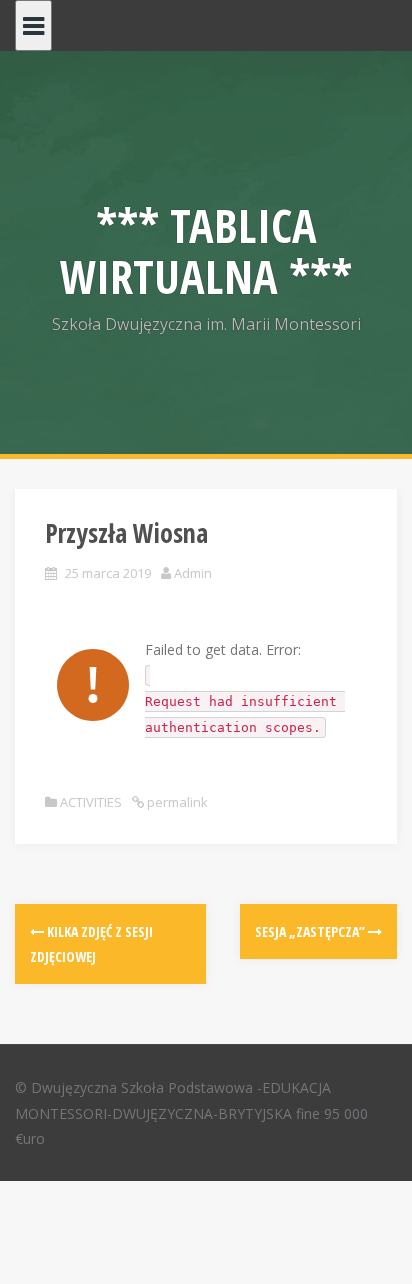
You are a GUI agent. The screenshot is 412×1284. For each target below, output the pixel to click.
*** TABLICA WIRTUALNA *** (206, 250)
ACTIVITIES (91, 802)
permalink (176, 802)
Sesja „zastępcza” (311, 931)
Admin (193, 573)
